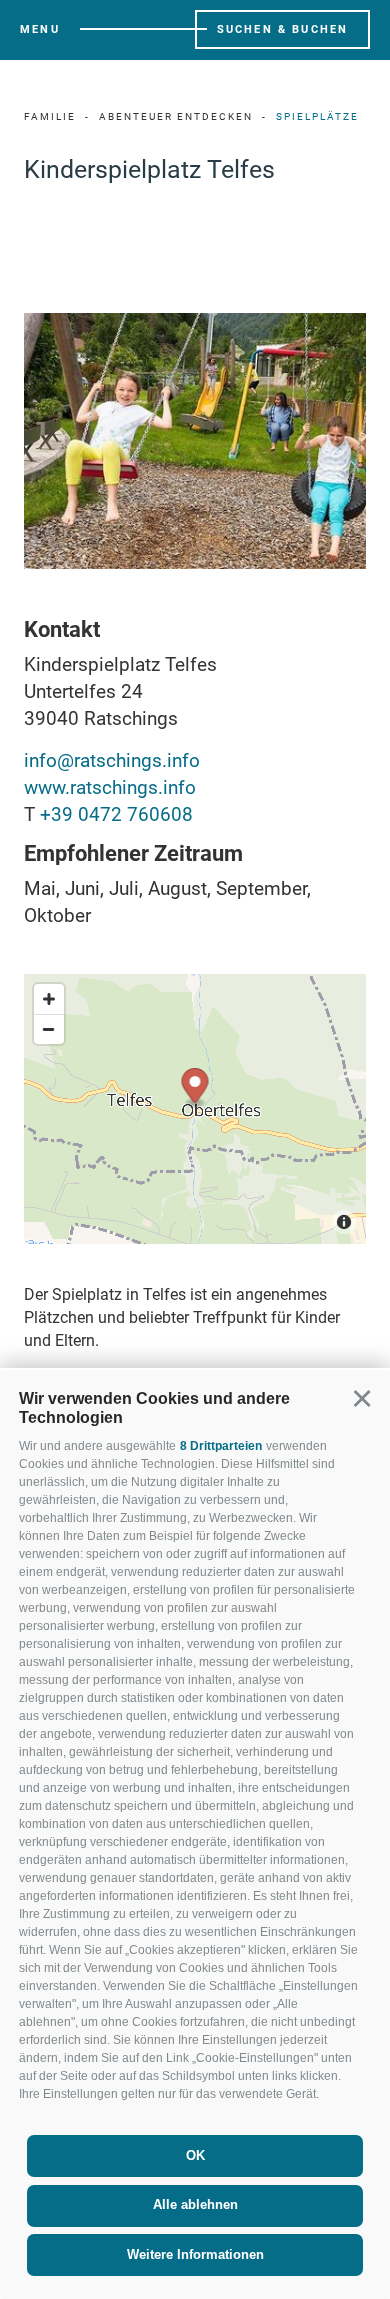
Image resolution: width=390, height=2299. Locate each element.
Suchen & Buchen (283, 29)
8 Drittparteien (221, 1446)
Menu (40, 29)
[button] (361, 1398)
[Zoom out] (49, 1029)
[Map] (195, 1109)
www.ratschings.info (110, 787)
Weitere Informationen (195, 2254)
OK (195, 2155)
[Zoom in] (49, 999)
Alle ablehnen (195, 2204)
